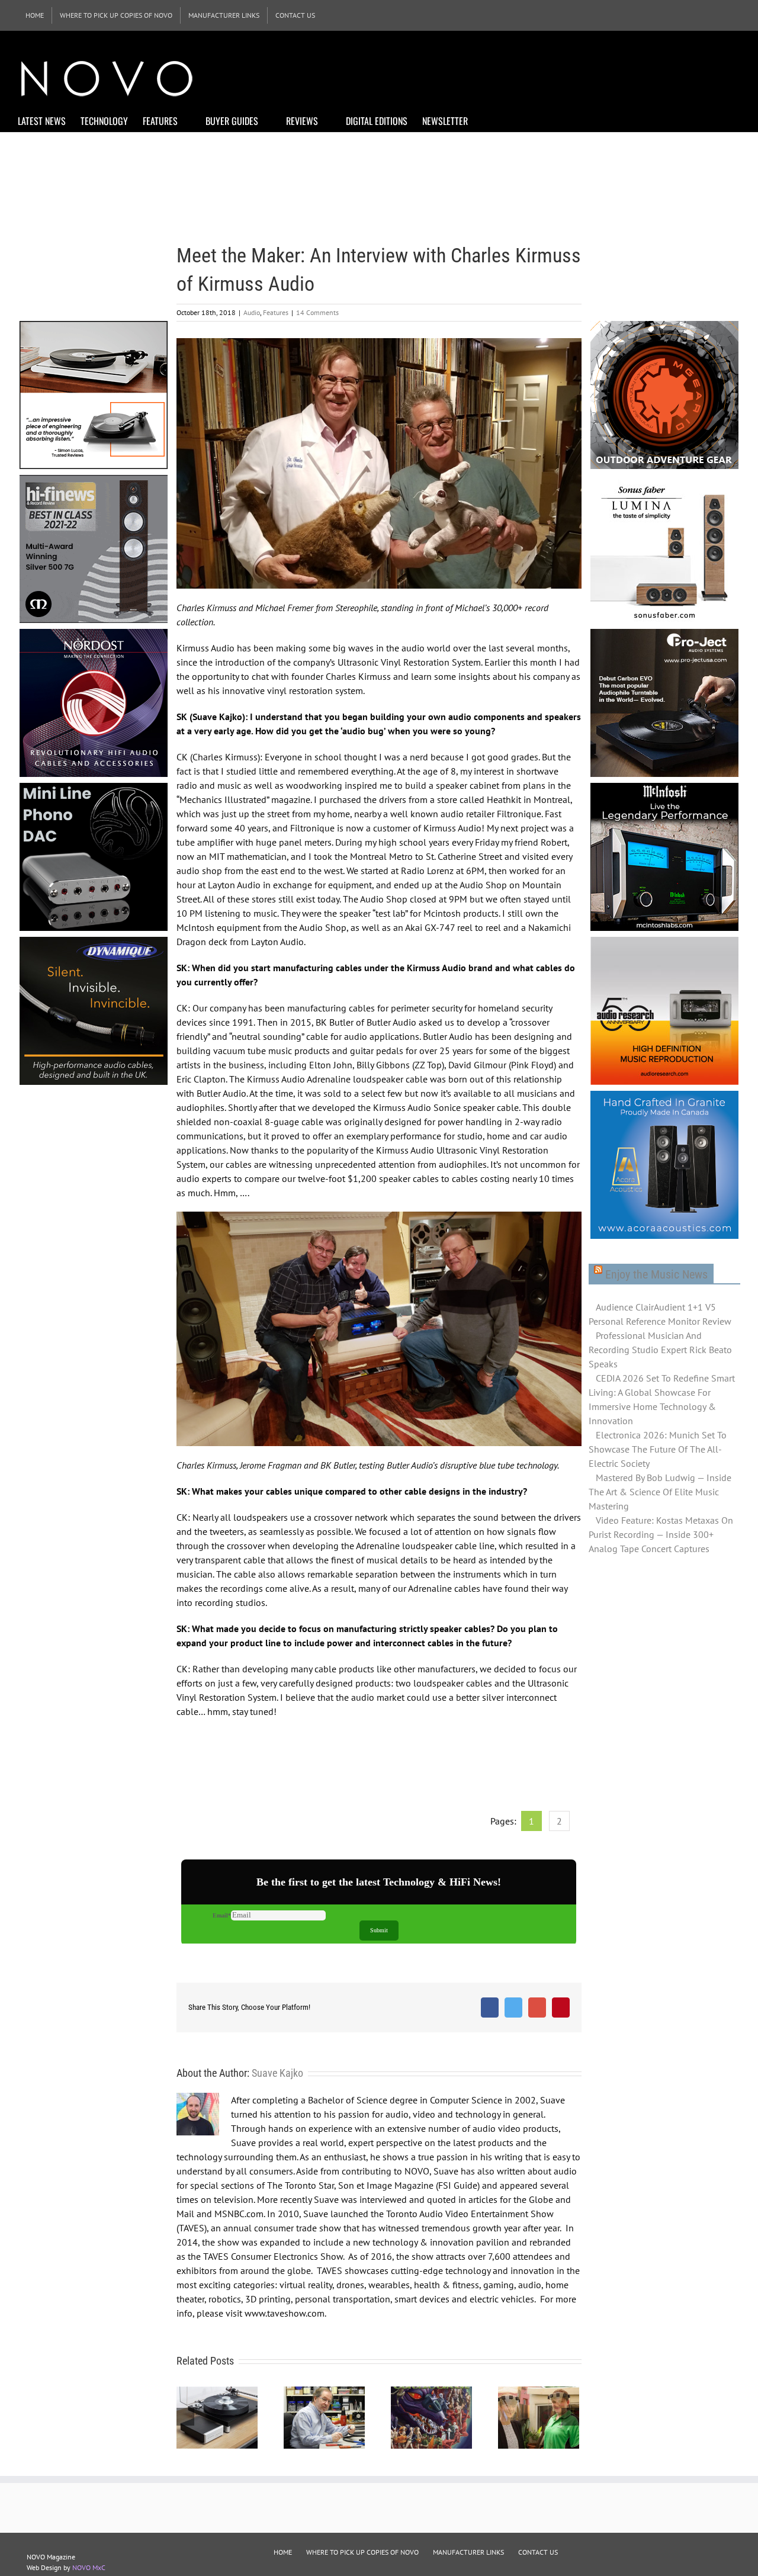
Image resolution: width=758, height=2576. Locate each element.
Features (276, 312)
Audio (252, 312)
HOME (283, 2552)
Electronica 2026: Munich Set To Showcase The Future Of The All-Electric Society (658, 1449)
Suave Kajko (277, 2073)
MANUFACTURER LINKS (468, 2552)
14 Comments (317, 312)
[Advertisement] (525, 77)
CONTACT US (538, 2552)
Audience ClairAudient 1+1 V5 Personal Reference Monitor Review (660, 1314)
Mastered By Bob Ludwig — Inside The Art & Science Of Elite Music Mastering (660, 1492)
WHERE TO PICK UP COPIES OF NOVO (362, 2552)
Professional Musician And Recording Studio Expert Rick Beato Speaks (660, 1350)
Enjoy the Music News (656, 1274)
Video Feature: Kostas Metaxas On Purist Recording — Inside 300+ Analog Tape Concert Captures (661, 1534)
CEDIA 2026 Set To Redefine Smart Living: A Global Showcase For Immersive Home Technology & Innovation (662, 1399)
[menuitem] (35, 15)
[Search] (486, 120)
